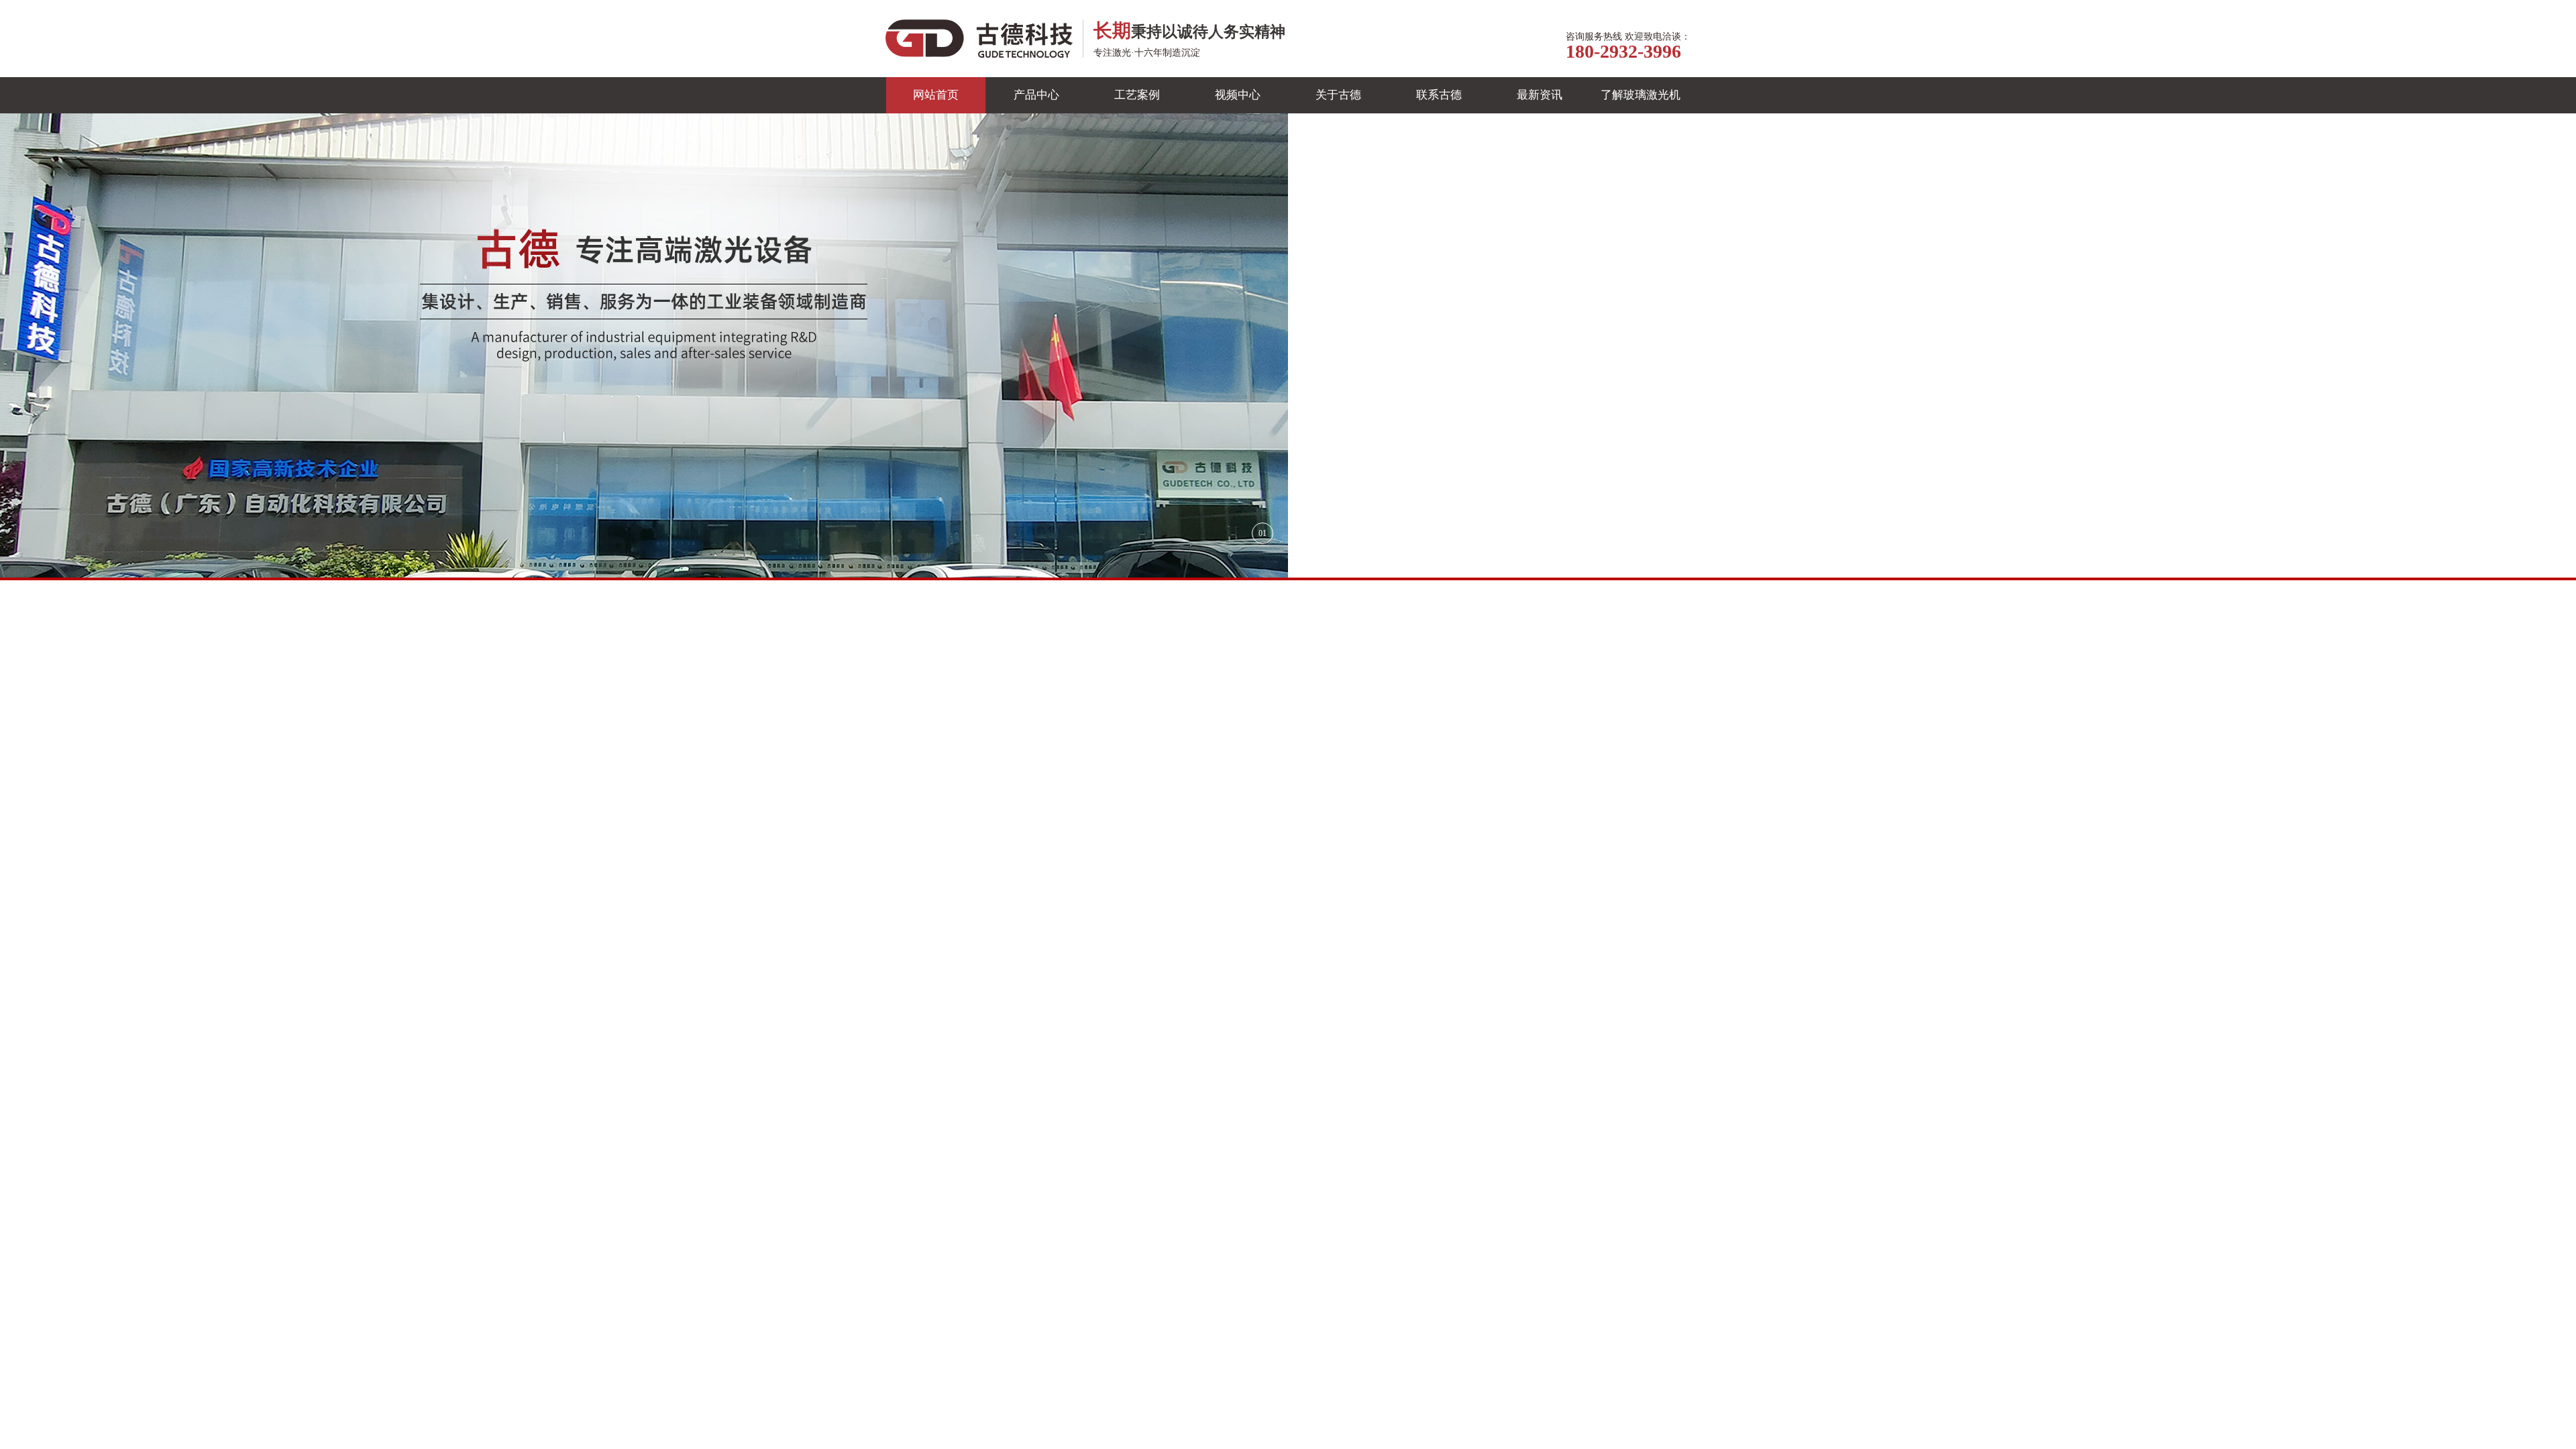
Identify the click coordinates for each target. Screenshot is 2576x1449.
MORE (1256, 1383)
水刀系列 (1073, 738)
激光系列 (920, 738)
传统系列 (997, 738)
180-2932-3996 (1623, 51)
